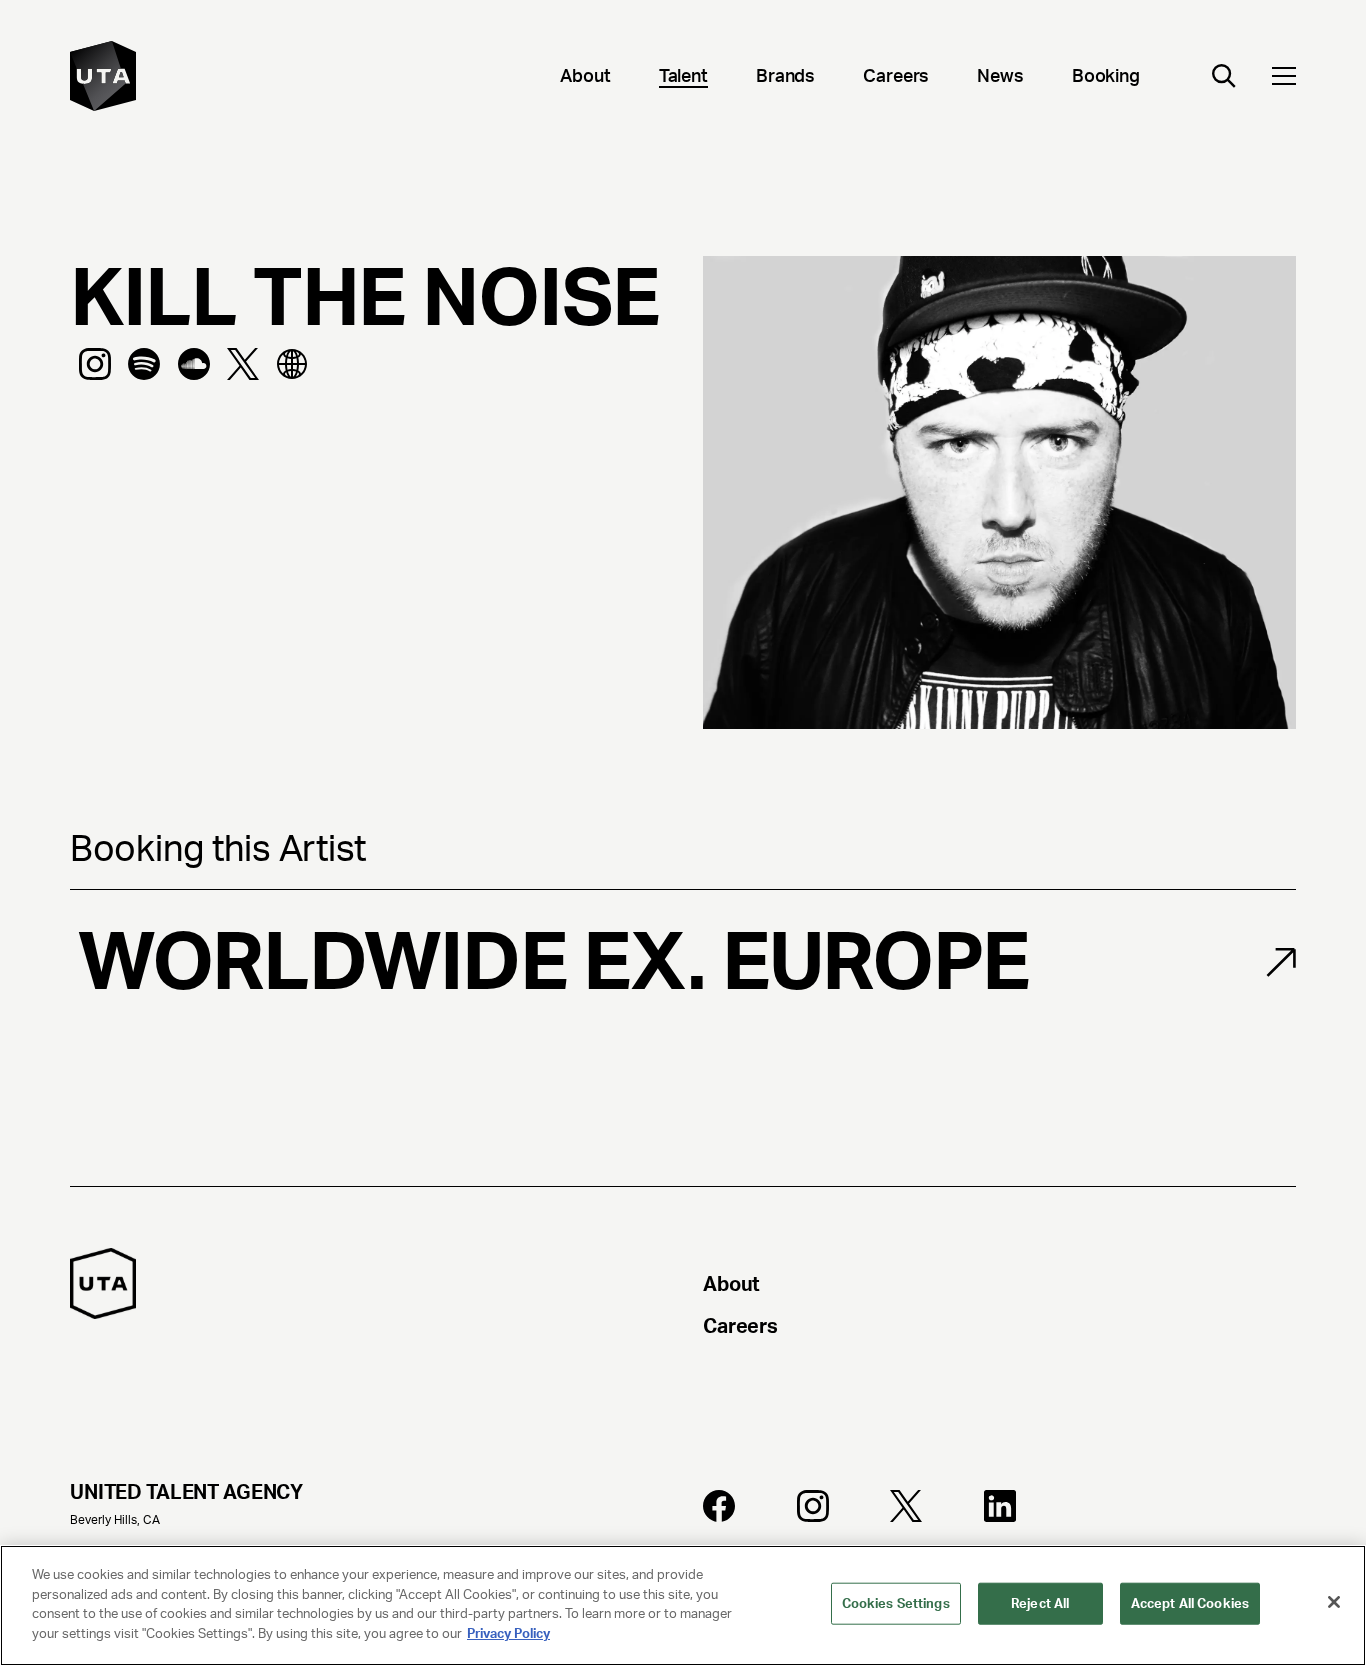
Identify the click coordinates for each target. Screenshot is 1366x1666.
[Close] (1334, 1602)
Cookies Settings (896, 1603)
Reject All (1040, 1603)
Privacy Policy (508, 1632)
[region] (683, 1605)
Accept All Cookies (1190, 1603)
